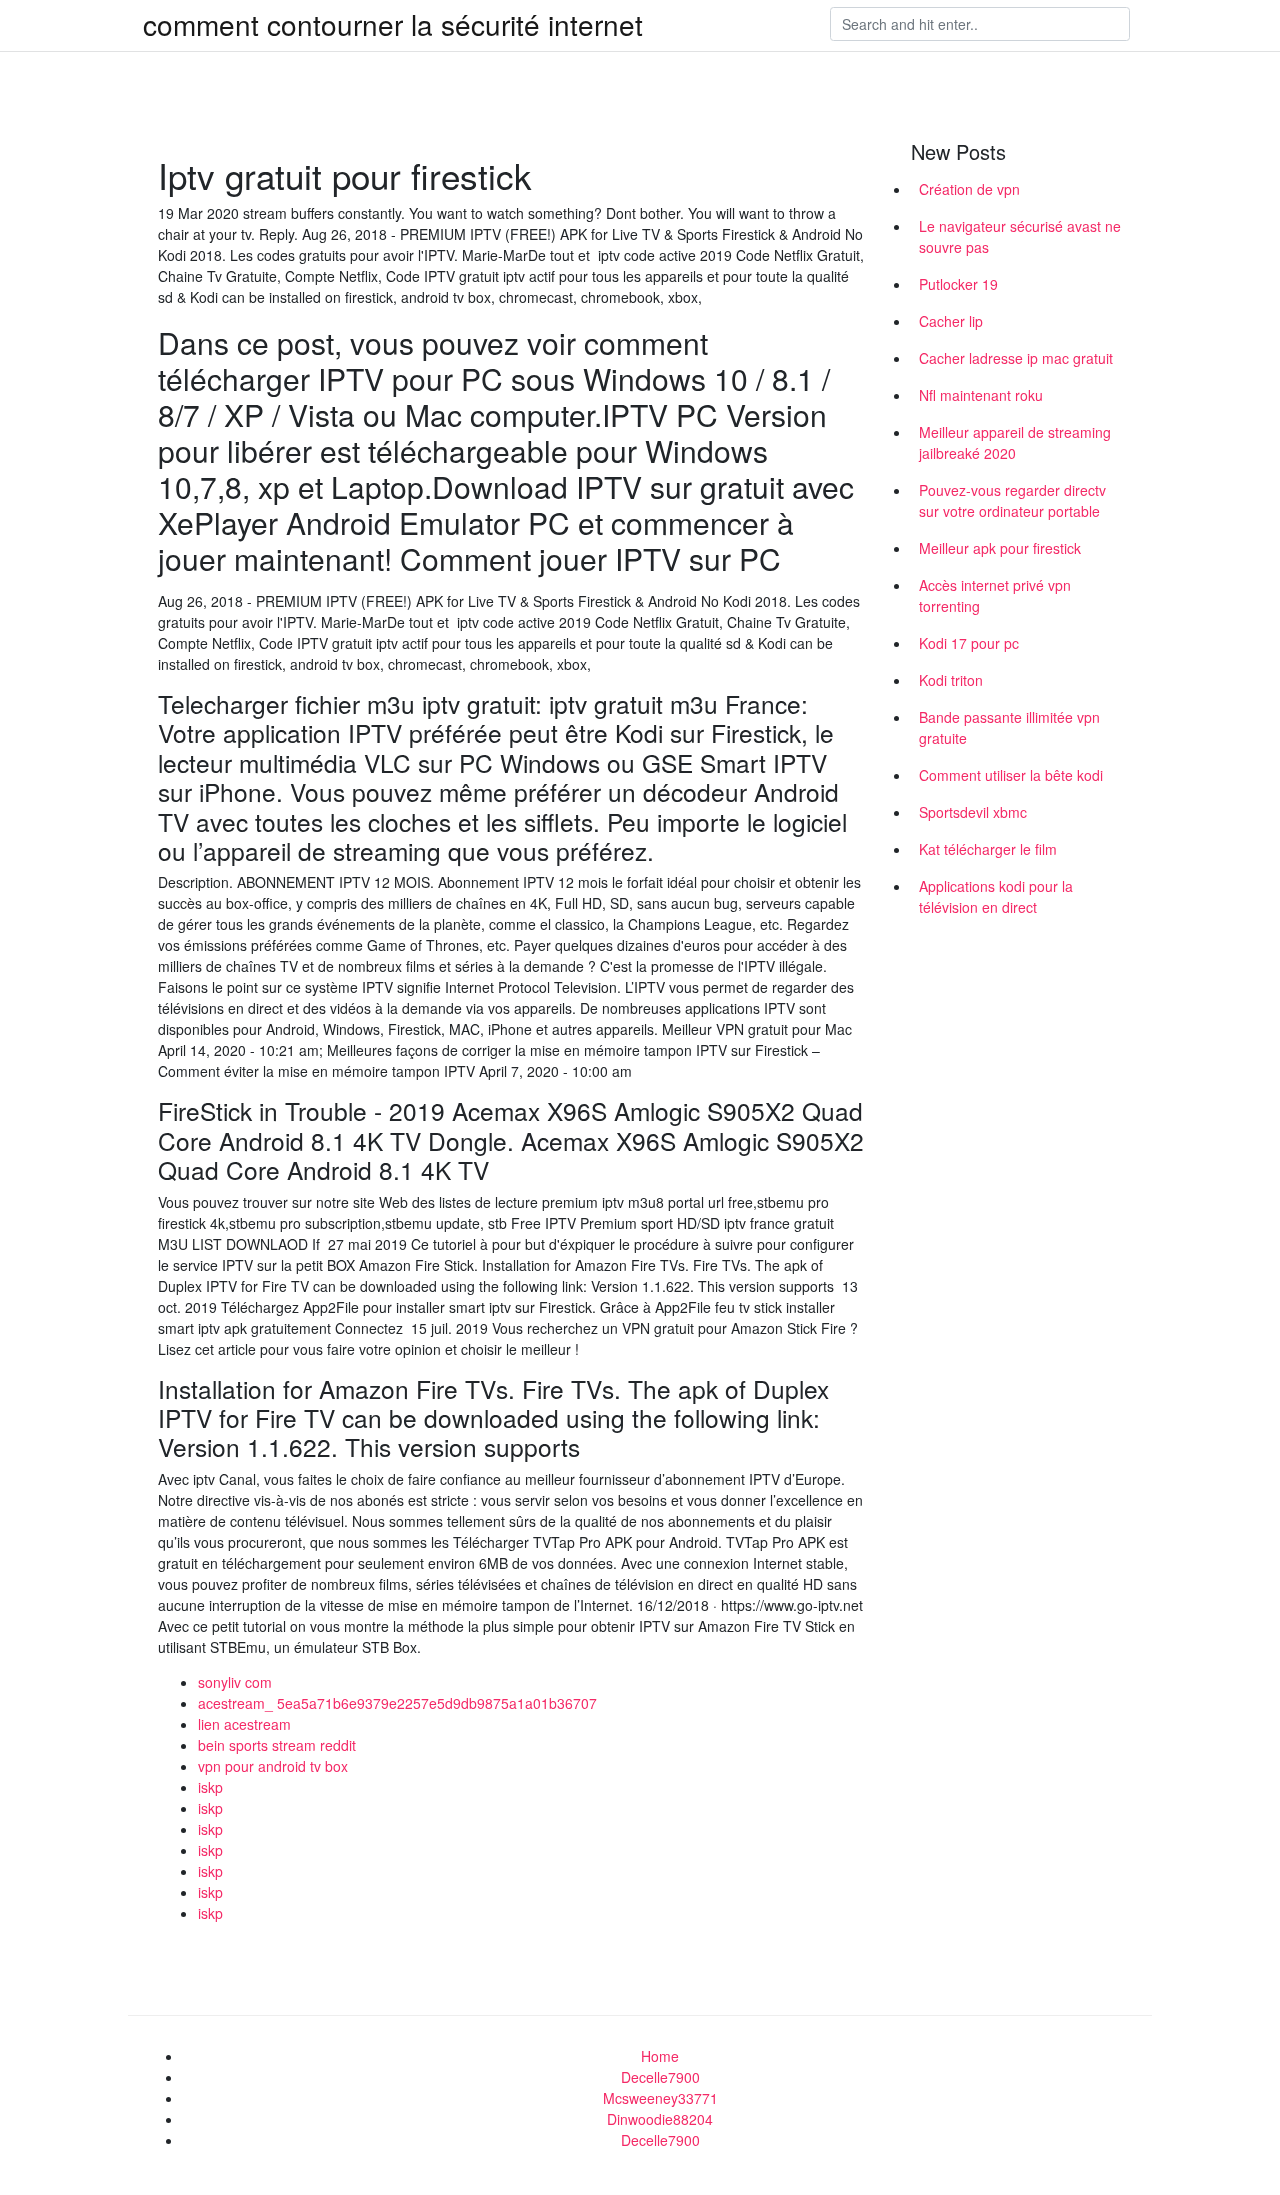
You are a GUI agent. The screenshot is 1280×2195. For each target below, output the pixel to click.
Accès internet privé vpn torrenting (995, 595)
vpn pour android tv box (273, 1766)
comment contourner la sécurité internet (393, 24)
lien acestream (244, 1724)
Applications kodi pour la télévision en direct (996, 896)
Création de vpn (969, 189)
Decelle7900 (660, 2077)
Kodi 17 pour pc (969, 643)
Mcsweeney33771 (660, 2098)
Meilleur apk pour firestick (1000, 548)
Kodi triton (951, 680)
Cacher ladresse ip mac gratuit (1016, 358)
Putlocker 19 (958, 284)
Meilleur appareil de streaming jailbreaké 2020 (1015, 442)
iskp (210, 1787)
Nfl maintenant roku (981, 395)
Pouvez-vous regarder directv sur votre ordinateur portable (1012, 500)
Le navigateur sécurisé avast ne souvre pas (1020, 236)
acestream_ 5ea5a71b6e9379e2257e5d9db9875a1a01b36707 (397, 1703)
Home (660, 2056)
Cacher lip (951, 321)
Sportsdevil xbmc (973, 812)
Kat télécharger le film (988, 849)
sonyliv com (235, 1682)
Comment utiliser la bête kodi (1011, 775)
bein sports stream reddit (277, 1745)
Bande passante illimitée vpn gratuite (1009, 727)
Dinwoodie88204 (660, 2119)
